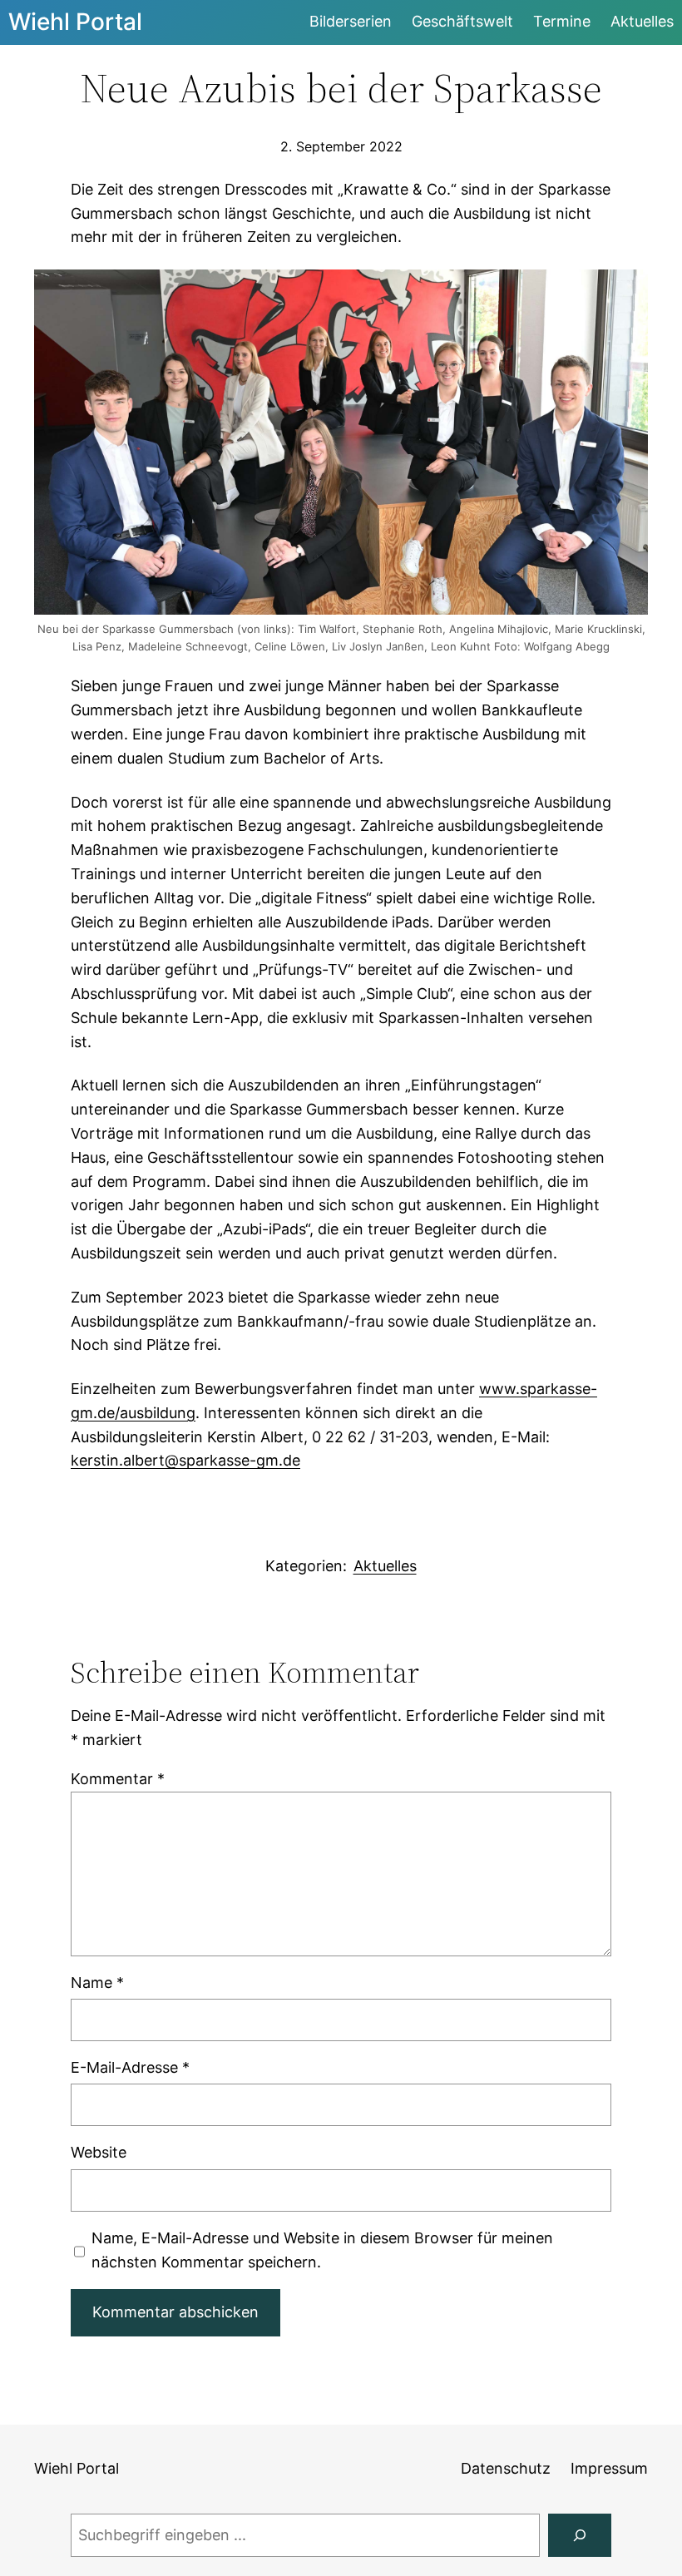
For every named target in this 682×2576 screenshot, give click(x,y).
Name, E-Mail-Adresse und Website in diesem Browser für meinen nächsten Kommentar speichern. (322, 2250)
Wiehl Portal (75, 22)
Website (99, 2152)
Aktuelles (385, 1566)
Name (97, 1983)
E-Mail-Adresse (130, 2067)
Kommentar (118, 1779)
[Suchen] (580, 2535)
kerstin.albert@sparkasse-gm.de (185, 1460)
